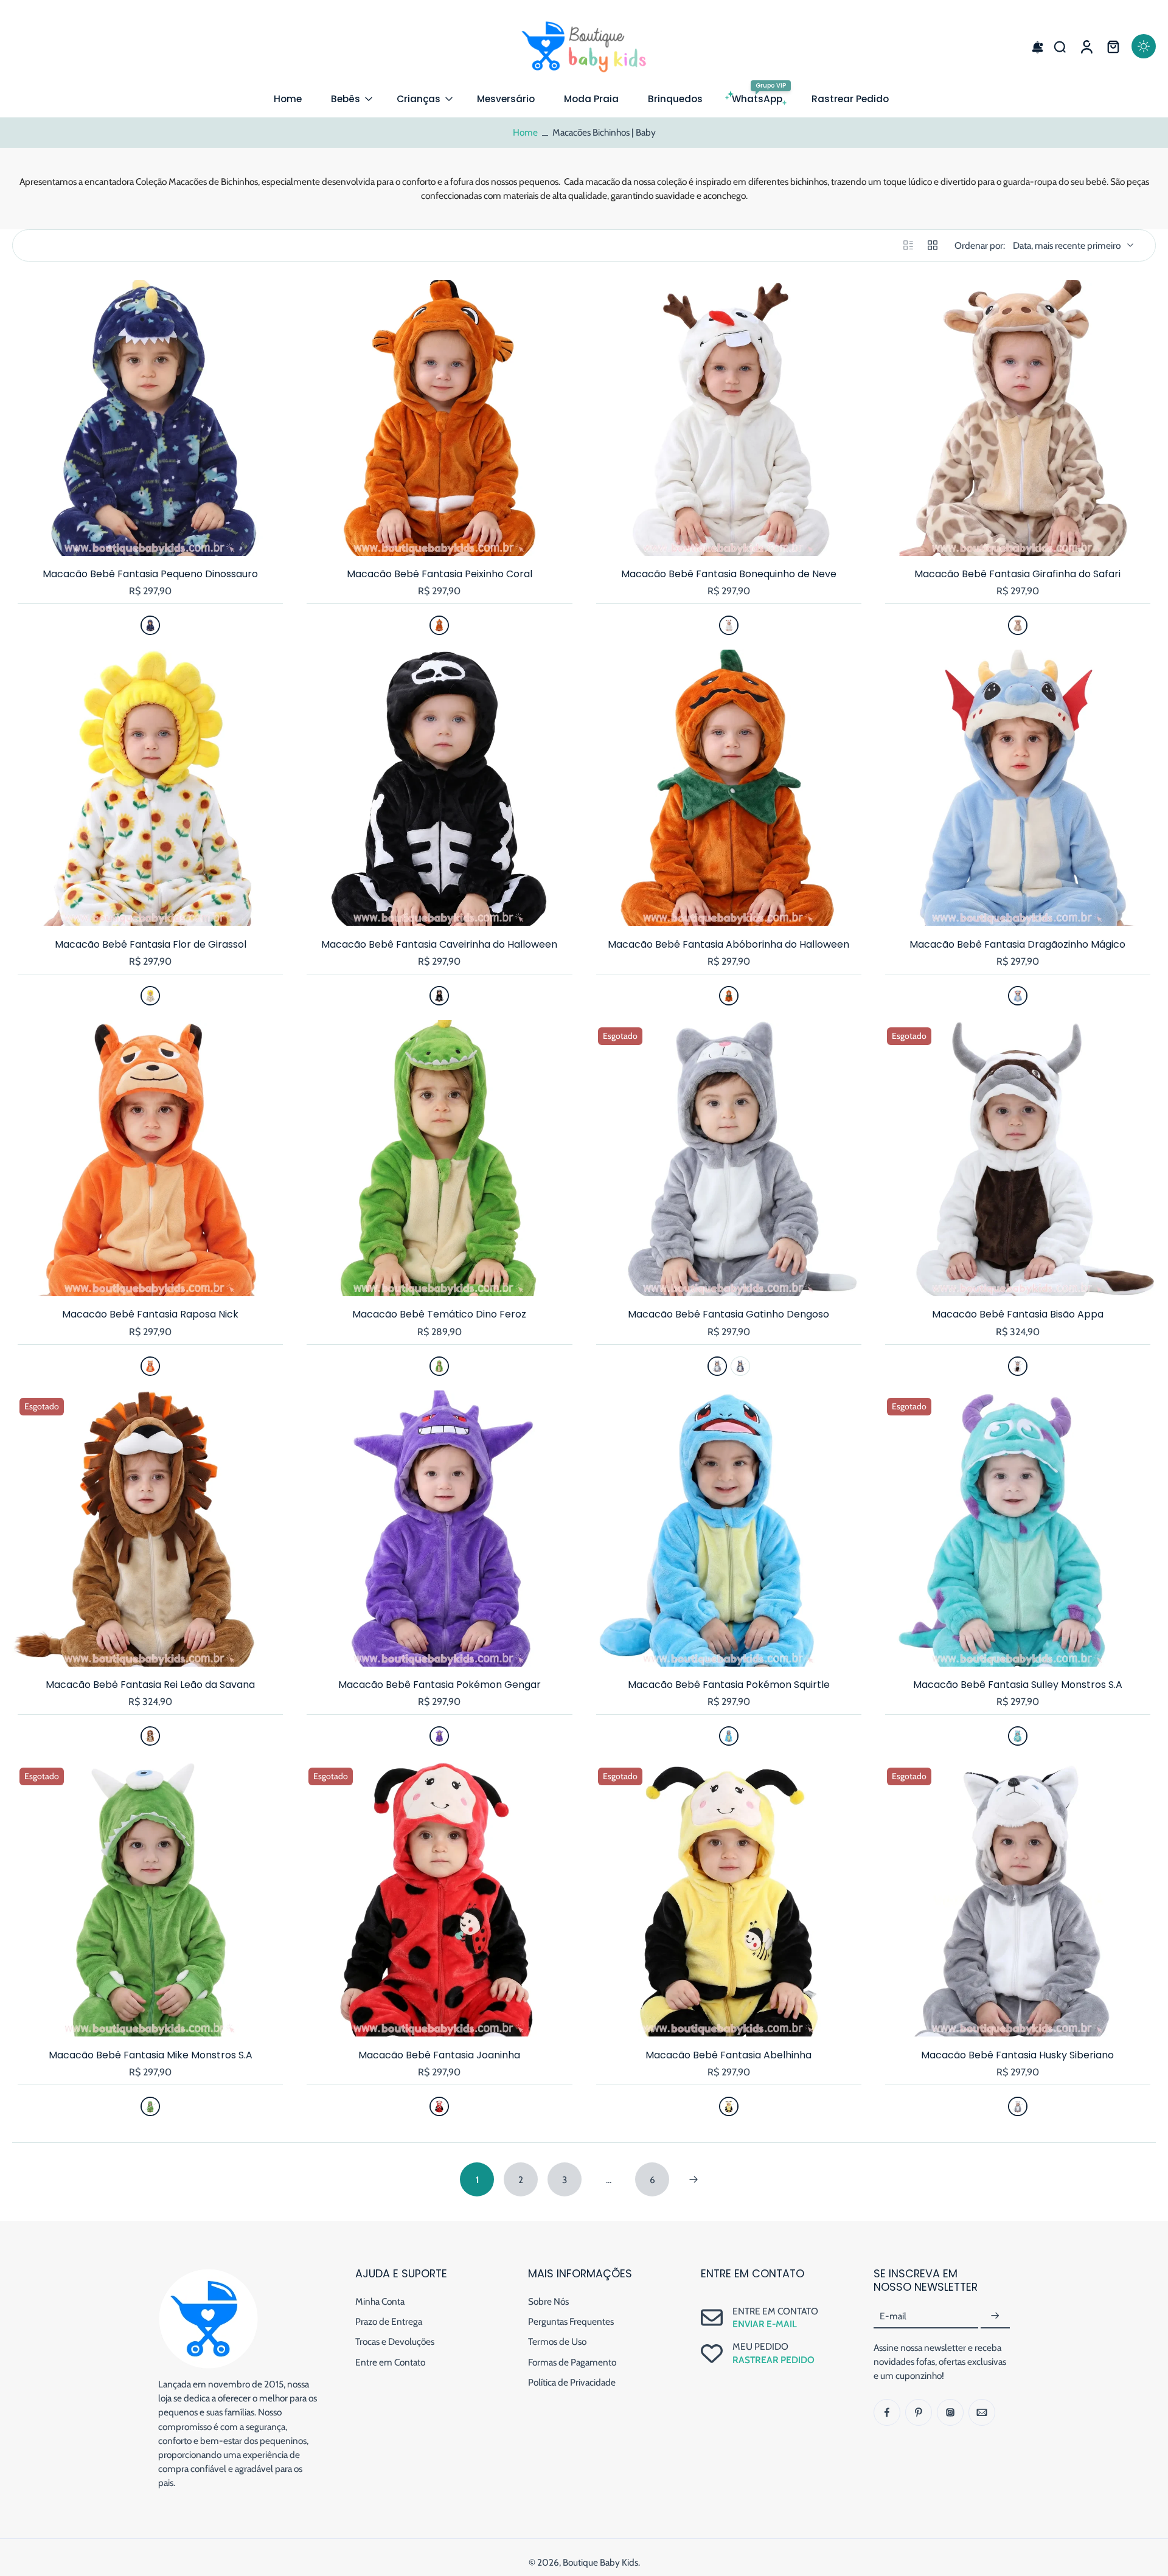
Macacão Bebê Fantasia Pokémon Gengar (440, 1685)
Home (288, 99)
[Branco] (729, 625)
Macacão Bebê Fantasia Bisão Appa (1018, 1314)
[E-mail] (982, 2412)
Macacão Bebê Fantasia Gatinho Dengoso (728, 1314)
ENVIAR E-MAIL (765, 2324)
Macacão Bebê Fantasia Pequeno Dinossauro (150, 574)
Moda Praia (591, 99)
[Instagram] (950, 2412)
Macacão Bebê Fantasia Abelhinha (728, 2055)
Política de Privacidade (572, 2382)
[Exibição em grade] (933, 245)
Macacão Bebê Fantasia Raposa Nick (150, 1314)
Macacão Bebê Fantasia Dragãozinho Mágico (1017, 944)
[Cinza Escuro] (740, 1366)
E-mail (893, 2316)
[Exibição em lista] (908, 245)
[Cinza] (717, 1366)
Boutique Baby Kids (600, 2562)
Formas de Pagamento (572, 2362)
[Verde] (439, 1366)
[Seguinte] (693, 2179)
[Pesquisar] (1060, 46)
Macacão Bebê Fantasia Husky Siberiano (1017, 2055)
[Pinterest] (919, 2412)
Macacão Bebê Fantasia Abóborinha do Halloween (728, 944)
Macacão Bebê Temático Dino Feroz (439, 1314)
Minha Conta (380, 2301)
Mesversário (506, 99)
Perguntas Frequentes (571, 2321)
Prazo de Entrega (389, 2321)
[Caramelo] (150, 1736)
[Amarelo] (150, 996)
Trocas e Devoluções (395, 2342)
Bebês (346, 99)
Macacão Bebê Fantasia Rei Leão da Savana (150, 1685)
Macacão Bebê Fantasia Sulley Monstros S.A (1018, 1685)
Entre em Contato (390, 2362)
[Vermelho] (439, 2106)
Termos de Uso (557, 2342)
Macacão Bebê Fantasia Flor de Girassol (151, 944)
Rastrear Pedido (850, 99)
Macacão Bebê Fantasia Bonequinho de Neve (729, 574)
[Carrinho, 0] (1113, 46)
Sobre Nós (548, 2301)
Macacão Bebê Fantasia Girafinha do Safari (1017, 574)
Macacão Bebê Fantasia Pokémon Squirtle (729, 1685)
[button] (1033, 46)
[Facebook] (887, 2412)
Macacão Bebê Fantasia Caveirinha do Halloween (439, 944)
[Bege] (1018, 625)
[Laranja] (439, 625)
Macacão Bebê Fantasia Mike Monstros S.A (151, 2055)
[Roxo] (439, 1736)
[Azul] (150, 625)
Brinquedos (675, 99)
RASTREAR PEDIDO (773, 2360)
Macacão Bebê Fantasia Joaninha (439, 2055)
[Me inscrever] (995, 2316)
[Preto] (439, 996)
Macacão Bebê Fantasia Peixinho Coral (440, 574)
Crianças (419, 99)
